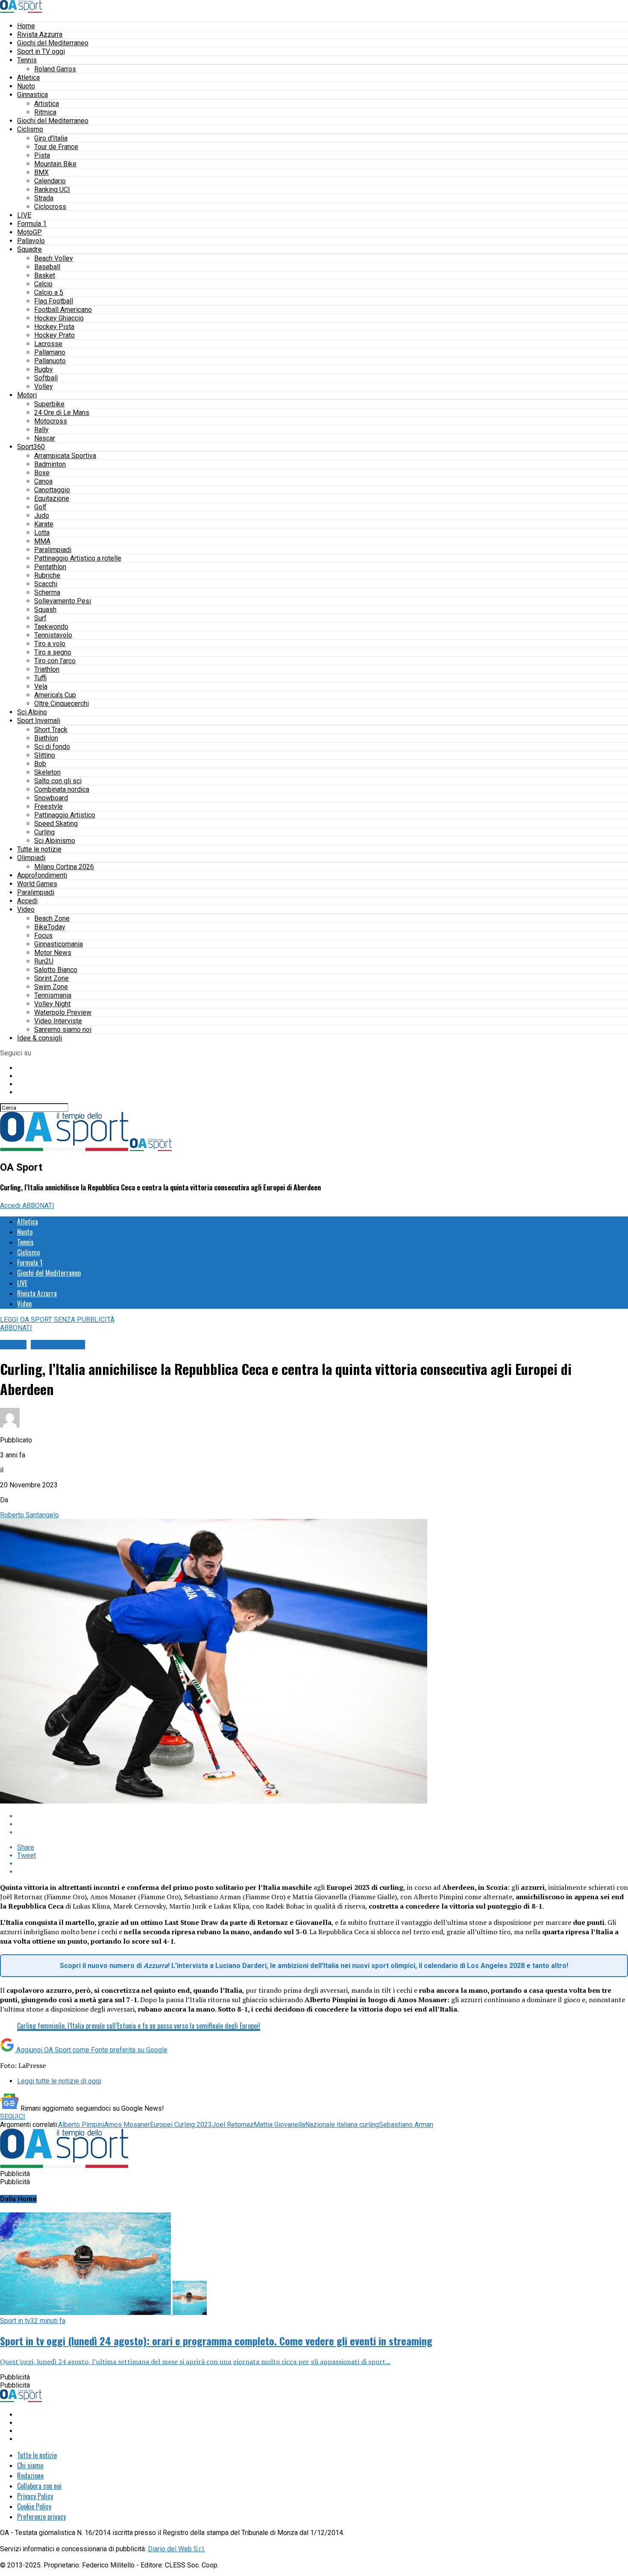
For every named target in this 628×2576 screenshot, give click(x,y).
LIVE (24, 215)
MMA (42, 541)
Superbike (49, 404)
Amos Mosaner (127, 2125)
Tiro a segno (53, 652)
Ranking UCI (52, 189)
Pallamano (50, 352)
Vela (41, 686)
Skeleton (47, 772)
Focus (43, 936)
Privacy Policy (35, 2496)
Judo (42, 515)
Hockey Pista (54, 327)
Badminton (50, 464)
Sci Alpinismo (55, 841)
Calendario (50, 181)
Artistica (47, 104)
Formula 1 (32, 224)
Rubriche (47, 575)
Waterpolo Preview (63, 1012)
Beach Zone (52, 918)
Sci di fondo (52, 747)
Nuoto (26, 86)
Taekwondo (51, 627)
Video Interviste (58, 1021)
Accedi (27, 901)
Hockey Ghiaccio (59, 318)
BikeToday (50, 927)
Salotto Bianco (56, 970)
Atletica (28, 78)
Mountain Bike (55, 164)
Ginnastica (32, 95)
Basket (45, 275)
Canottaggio (52, 490)
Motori (27, 395)
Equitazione (52, 498)
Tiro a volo (50, 644)
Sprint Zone (51, 978)
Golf (40, 507)
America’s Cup (55, 695)
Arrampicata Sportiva (65, 456)
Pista (42, 155)
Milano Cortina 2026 (64, 867)
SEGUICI (13, 2116)
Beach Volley (54, 258)
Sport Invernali (39, 721)
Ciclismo (30, 129)
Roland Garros (55, 69)
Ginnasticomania (59, 944)
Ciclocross (50, 207)
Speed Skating (56, 824)
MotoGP (29, 232)
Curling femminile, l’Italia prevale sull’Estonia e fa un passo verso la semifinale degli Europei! (139, 2026)
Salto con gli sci (58, 781)
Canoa (43, 481)
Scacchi (46, 584)
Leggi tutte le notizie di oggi (59, 2081)
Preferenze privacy (41, 2517)
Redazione (30, 2476)
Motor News (53, 953)
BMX (41, 172)
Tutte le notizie (39, 849)
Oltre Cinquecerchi (62, 703)
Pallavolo (31, 241)
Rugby (44, 369)
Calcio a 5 (49, 292)
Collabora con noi (39, 2486)
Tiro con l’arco (55, 661)
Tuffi (40, 678)
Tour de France (56, 147)
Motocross (51, 421)
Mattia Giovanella (279, 2125)
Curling (44, 832)
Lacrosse (48, 344)
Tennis (27, 60)
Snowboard (51, 798)
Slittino (45, 755)
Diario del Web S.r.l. (176, 2549)
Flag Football (54, 301)
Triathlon (47, 669)
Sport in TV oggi (41, 51)
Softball (46, 378)
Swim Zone (51, 987)
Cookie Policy (34, 2506)
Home (26, 26)
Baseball (47, 267)
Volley (44, 386)
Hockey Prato (54, 335)
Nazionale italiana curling (342, 2125)
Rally (41, 430)
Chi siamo (30, 2465)
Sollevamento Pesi (63, 601)
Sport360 (31, 447)
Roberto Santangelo (29, 1515)
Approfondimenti (42, 875)
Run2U (44, 961)
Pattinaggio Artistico (65, 815)
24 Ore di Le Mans (62, 413)
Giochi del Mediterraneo (53, 43)
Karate (44, 524)
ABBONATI (38, 1206)
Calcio (43, 284)
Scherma (47, 592)
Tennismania (53, 995)
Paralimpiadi (53, 550)
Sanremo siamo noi (63, 1030)
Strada (44, 198)
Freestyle (48, 806)
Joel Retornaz (233, 2125)
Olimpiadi (31, 858)
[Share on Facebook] (323, 1816)
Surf (40, 618)
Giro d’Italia (51, 138)
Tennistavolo (53, 635)
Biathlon (46, 738)
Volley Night (52, 1004)
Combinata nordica (62, 789)
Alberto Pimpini (81, 2125)
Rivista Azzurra (40, 34)
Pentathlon (50, 567)
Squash (45, 609)
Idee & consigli (40, 1038)
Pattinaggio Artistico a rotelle (78, 558)
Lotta (42, 533)
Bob (40, 764)
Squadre (29, 249)
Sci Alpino (32, 712)
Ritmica (45, 112)
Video (26, 909)
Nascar (45, 438)
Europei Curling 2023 (181, 2125)
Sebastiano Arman (406, 2125)
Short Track (51, 730)
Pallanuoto (50, 361)
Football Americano (63, 310)
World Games (37, 884)
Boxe (42, 473)
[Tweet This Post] (323, 1824)
